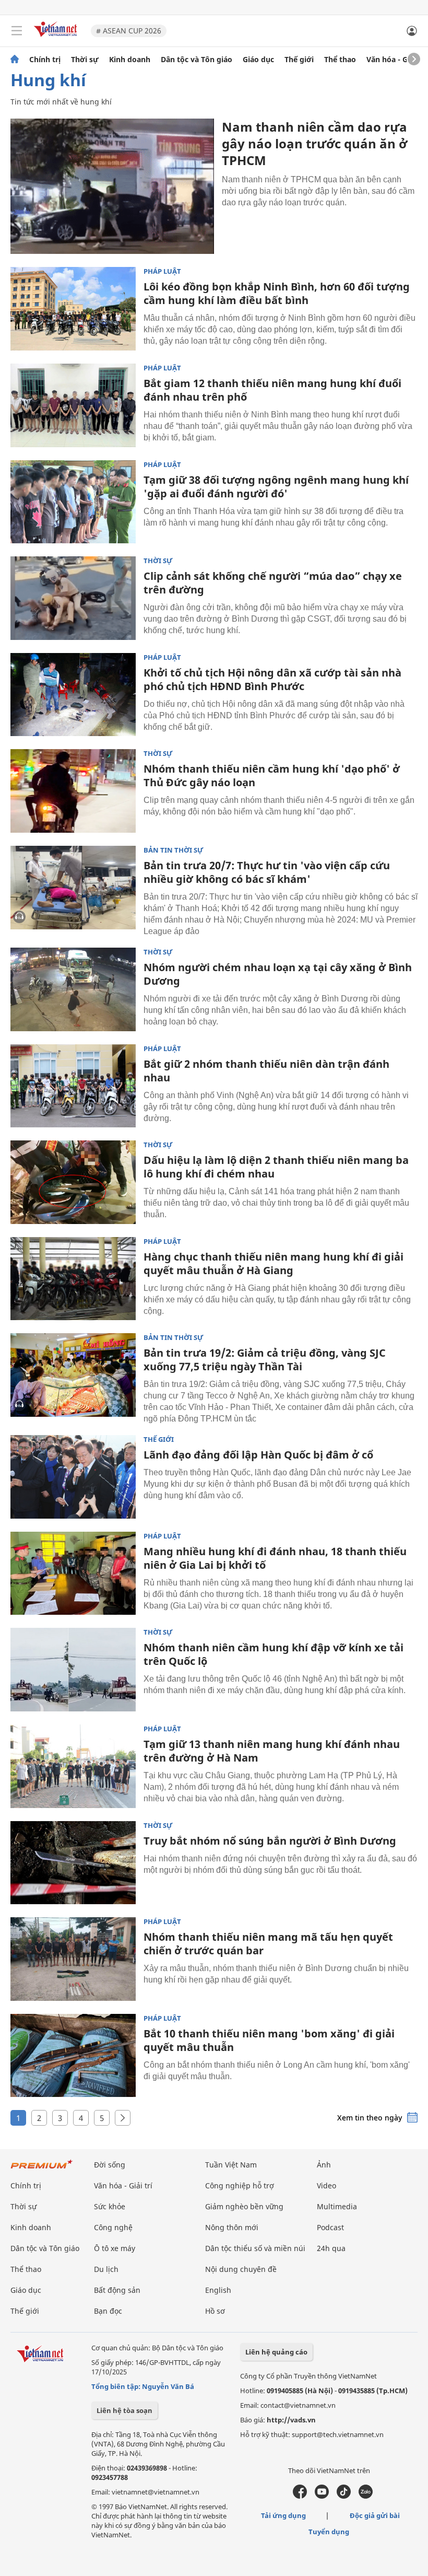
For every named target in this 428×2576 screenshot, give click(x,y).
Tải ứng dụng (283, 2515)
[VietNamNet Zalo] (366, 2496)
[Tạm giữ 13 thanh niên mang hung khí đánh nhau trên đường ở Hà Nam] (73, 1766)
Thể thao (340, 60)
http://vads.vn (291, 2420)
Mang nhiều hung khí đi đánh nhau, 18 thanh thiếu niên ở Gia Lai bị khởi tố (275, 1558)
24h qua (331, 2248)
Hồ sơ (215, 2311)
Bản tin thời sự (174, 850)
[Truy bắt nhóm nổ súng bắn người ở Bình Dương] (73, 1863)
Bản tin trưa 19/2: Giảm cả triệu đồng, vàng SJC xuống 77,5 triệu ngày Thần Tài (265, 1360)
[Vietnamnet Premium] (42, 2169)
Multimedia (337, 2206)
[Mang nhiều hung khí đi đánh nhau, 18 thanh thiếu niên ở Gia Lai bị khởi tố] (73, 1573)
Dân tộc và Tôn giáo (197, 60)
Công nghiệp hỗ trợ (240, 2185)
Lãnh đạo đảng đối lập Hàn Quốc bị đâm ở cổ (258, 1455)
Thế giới (299, 60)
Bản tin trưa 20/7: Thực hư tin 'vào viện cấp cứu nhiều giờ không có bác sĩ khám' (267, 872)
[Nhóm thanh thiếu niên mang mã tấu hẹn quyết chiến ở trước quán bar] (73, 1959)
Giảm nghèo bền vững (244, 2206)
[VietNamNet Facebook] (300, 2496)
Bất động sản (117, 2290)
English (218, 2290)
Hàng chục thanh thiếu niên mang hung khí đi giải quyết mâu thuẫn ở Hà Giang (274, 1263)
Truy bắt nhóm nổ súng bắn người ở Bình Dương (270, 1841)
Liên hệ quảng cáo (276, 2352)
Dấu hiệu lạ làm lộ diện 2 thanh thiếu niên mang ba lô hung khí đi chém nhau (276, 1167)
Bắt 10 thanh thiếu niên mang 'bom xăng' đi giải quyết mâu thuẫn (269, 2040)
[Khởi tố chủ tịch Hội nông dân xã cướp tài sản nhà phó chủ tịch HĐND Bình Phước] (73, 695)
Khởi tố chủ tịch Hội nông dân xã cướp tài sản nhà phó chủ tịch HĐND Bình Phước (272, 679)
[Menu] (17, 31)
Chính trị (45, 60)
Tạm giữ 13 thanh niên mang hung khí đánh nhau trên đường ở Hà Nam (272, 1751)
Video (326, 2185)
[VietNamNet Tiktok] (344, 2496)
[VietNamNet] (15, 60)
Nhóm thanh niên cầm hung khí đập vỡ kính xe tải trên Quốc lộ (274, 1654)
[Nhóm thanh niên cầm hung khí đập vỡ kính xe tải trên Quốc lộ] (73, 1670)
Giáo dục (258, 60)
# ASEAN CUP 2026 (129, 31)
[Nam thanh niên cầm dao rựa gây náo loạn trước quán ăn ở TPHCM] (112, 186)
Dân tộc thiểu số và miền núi (255, 2248)
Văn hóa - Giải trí (396, 60)
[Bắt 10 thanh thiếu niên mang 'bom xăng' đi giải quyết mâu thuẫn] (73, 2056)
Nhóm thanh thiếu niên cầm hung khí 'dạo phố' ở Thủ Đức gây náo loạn (272, 776)
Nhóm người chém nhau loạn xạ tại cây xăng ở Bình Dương (278, 974)
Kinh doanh (130, 60)
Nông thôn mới (232, 2227)
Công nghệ (113, 2227)
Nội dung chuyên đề (241, 2269)
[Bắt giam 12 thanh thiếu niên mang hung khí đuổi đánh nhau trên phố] (73, 405)
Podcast (330, 2227)
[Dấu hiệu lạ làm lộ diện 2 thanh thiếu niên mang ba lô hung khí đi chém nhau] (73, 1182)
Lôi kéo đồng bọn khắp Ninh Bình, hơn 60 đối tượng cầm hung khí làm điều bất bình (277, 293)
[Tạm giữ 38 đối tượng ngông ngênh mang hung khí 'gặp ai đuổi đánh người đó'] (73, 502)
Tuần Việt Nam (231, 2165)
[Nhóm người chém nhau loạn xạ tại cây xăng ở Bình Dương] (73, 989)
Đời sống (110, 2165)
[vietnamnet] (57, 38)
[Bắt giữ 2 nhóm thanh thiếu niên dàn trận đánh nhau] (73, 1086)
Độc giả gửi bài (375, 2515)
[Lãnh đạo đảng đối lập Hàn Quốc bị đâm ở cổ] (73, 1477)
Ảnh (324, 2165)
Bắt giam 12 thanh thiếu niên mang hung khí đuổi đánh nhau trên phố (272, 390)
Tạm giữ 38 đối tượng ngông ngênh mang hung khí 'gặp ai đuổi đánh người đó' (276, 487)
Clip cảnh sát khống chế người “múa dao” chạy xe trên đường (273, 583)
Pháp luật (162, 271)
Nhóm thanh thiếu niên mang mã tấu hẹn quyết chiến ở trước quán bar (268, 1944)
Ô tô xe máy (115, 2248)
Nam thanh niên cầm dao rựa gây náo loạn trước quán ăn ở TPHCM (314, 143)
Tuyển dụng (329, 2532)
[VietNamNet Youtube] (322, 2496)
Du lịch (106, 2269)
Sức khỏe (110, 2206)
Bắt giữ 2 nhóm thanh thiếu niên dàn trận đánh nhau (266, 1071)
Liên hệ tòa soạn (124, 2410)
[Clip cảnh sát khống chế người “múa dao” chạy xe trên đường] (73, 598)
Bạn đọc (108, 2311)
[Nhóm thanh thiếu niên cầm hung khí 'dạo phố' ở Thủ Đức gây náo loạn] (73, 791)
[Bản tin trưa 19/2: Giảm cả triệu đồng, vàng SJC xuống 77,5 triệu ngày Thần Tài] (73, 1375)
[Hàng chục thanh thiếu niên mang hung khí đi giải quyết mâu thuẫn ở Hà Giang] (73, 1279)
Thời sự (85, 60)
